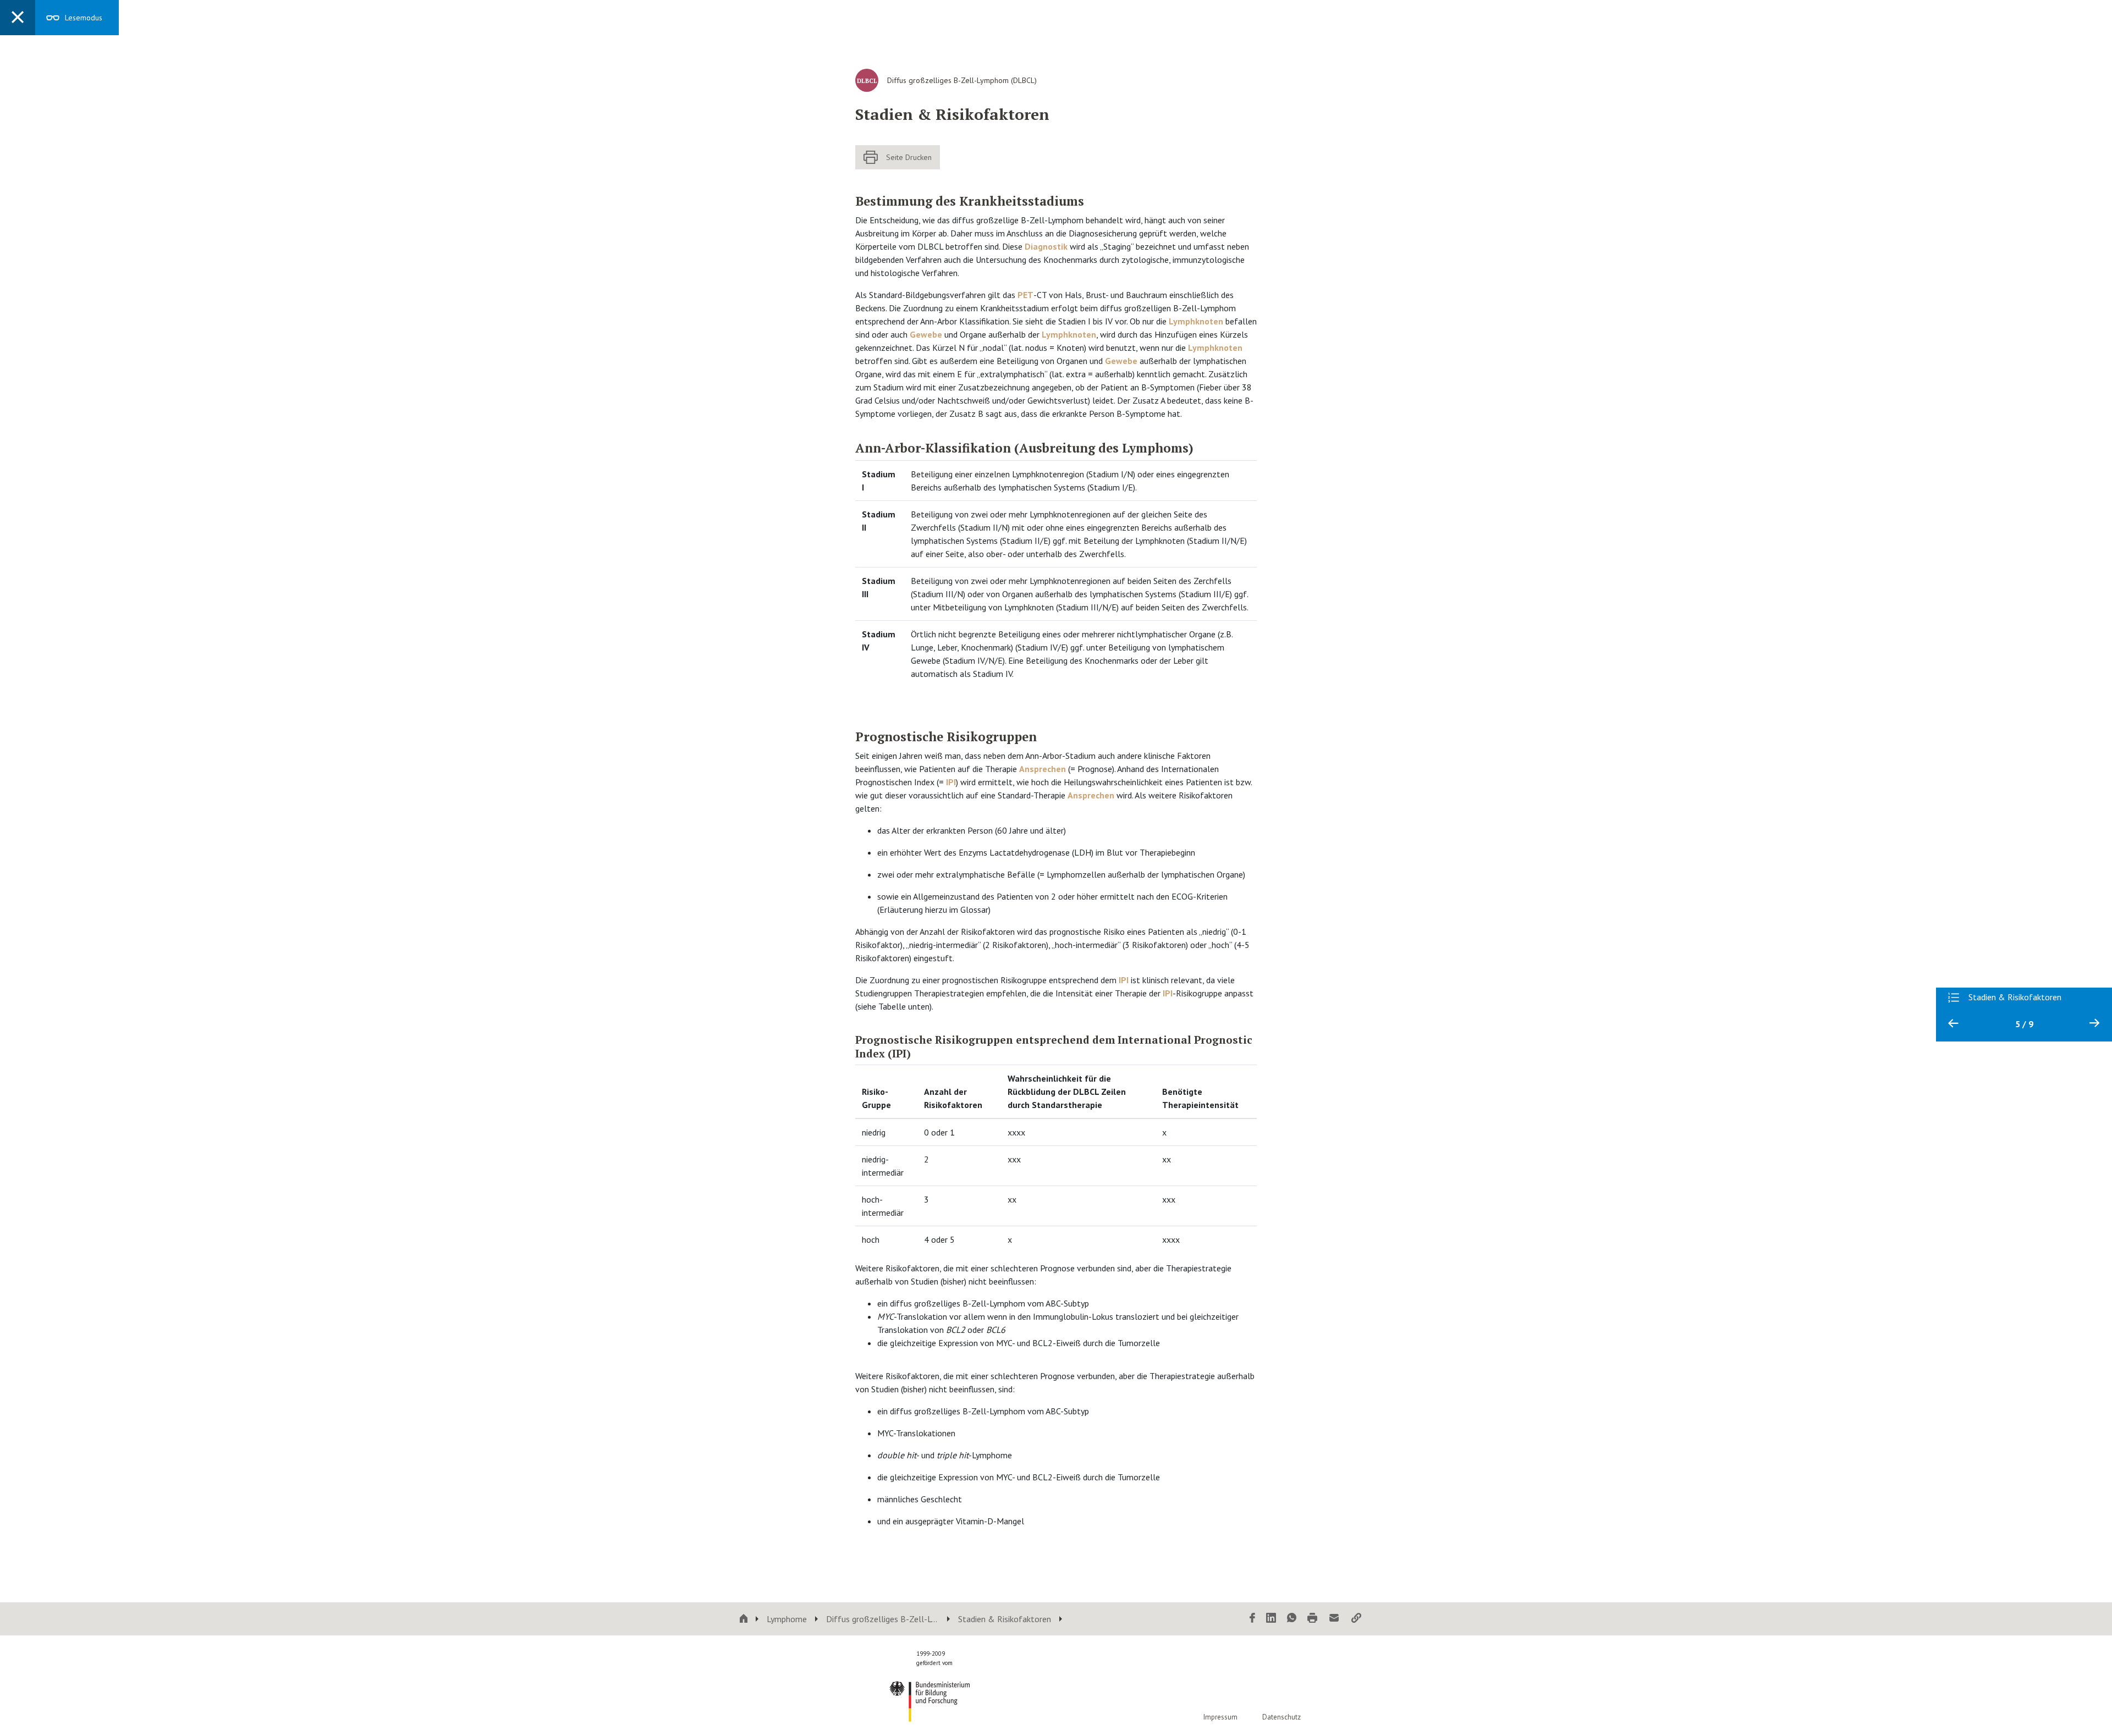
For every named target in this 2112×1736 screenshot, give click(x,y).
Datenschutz (1281, 1717)
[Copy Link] (1356, 1619)
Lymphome (787, 1619)
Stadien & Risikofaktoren (1005, 1619)
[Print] (1312, 1619)
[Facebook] (1252, 1619)
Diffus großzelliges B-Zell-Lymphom (882, 1619)
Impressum (1220, 1717)
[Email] (1334, 1619)
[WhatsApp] (1292, 1619)
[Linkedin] (1271, 1619)
